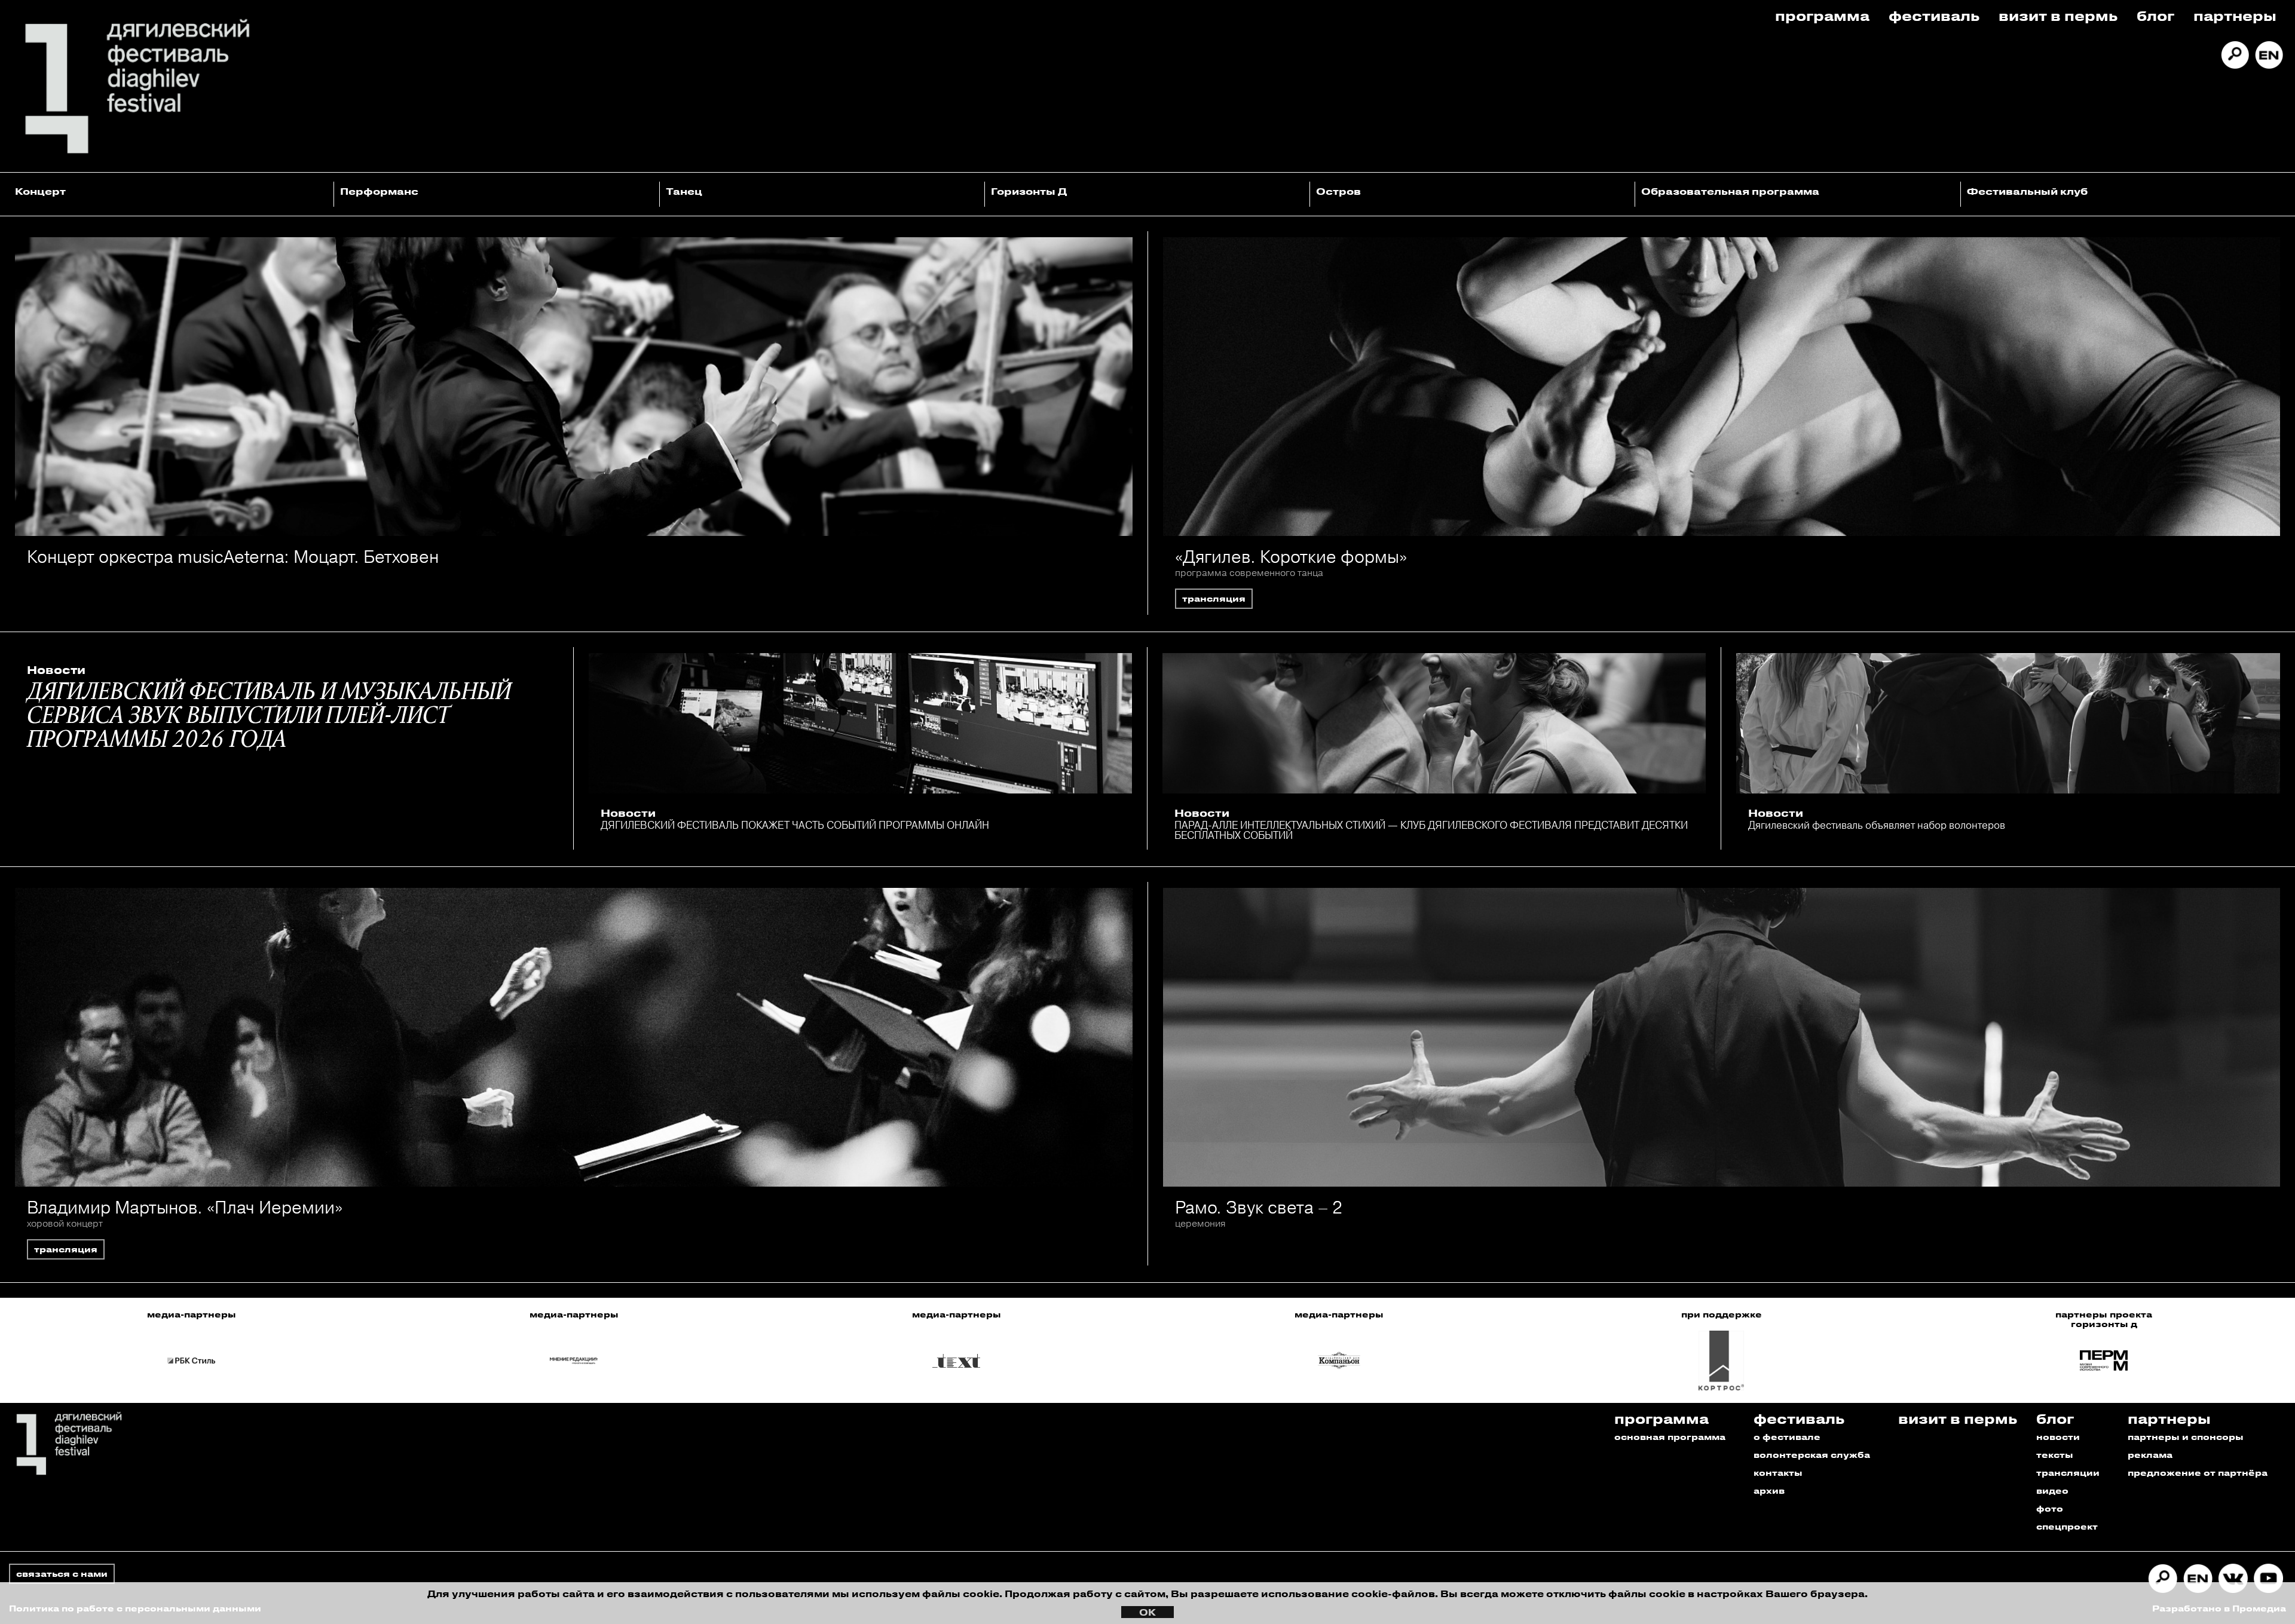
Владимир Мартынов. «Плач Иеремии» (185, 1207)
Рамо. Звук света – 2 (1259, 1207)
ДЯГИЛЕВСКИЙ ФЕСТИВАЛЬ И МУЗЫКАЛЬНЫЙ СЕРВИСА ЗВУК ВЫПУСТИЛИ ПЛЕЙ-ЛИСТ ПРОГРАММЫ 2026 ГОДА (269, 717)
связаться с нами (62, 1574)
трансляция (1214, 598)
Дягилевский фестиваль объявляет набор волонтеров (1877, 825)
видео (2052, 1490)
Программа (1822, 15)
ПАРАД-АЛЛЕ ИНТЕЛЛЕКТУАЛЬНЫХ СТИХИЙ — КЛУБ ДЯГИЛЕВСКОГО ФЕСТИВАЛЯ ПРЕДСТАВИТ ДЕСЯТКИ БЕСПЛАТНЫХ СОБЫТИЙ (1431, 830)
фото (2050, 1508)
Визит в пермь (2058, 15)
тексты (2055, 1455)
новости (2058, 1437)
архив (1769, 1490)
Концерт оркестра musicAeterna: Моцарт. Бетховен (233, 557)
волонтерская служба (1812, 1455)
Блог (2155, 15)
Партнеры (2235, 15)
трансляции (2068, 1473)
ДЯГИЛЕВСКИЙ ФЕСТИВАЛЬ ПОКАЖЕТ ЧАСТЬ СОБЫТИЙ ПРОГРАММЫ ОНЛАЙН (795, 825)
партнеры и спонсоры (2186, 1437)
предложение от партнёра (2198, 1473)
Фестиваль (1934, 15)
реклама (2150, 1455)
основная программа (1670, 1437)
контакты (1778, 1473)
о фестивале (1787, 1437)
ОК (1147, 1612)
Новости (56, 670)
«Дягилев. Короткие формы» (1291, 557)
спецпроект (2067, 1526)
